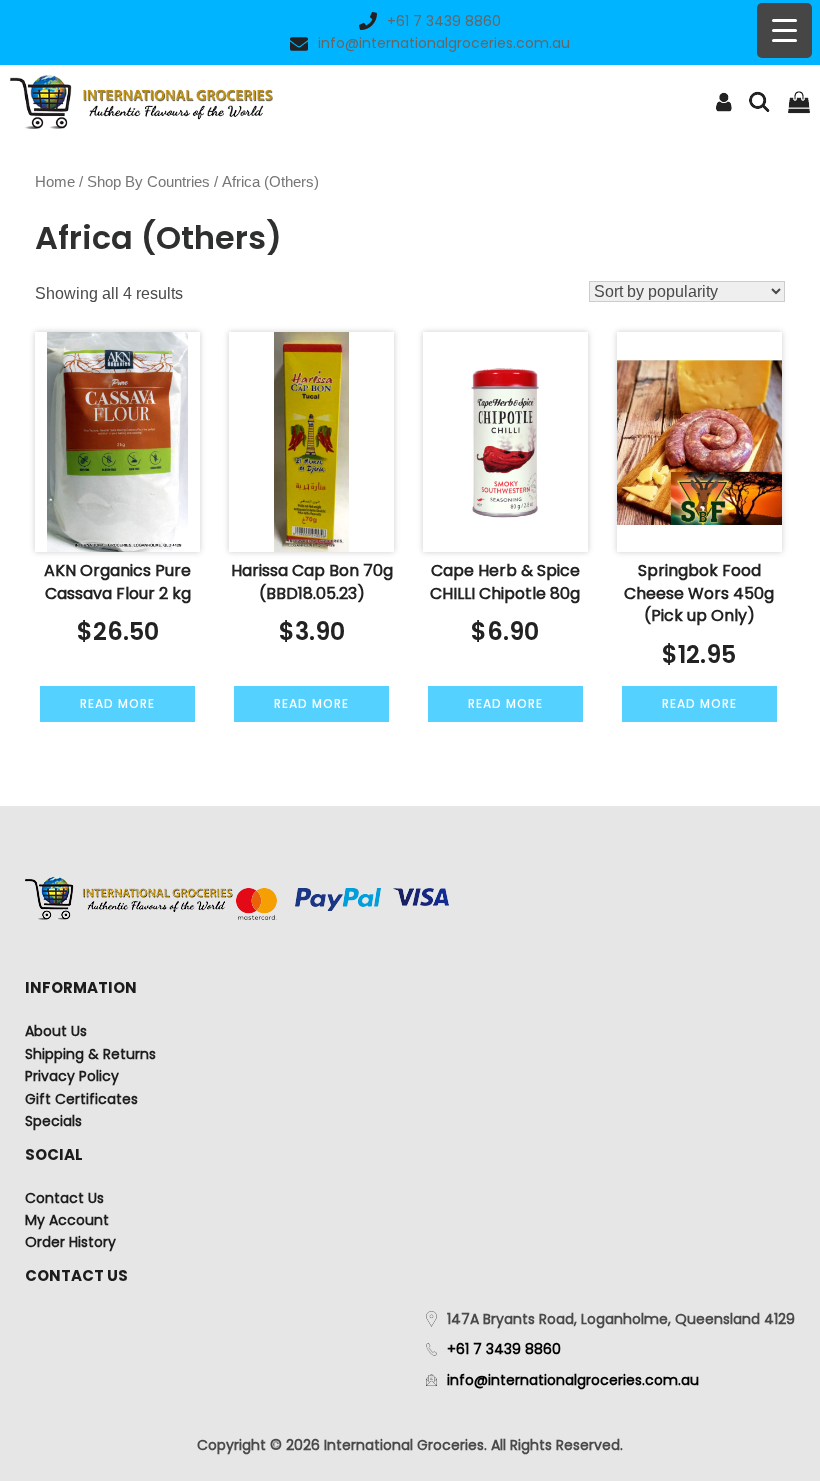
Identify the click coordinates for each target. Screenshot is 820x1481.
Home (55, 182)
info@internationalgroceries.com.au (444, 43)
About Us (56, 1031)
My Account (67, 1220)
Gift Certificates (81, 1099)
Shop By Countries (148, 182)
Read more (117, 703)
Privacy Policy (72, 1076)
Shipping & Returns (90, 1054)
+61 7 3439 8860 (444, 21)
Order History (70, 1242)
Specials (53, 1121)
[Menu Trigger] (784, 30)
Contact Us (64, 1198)
